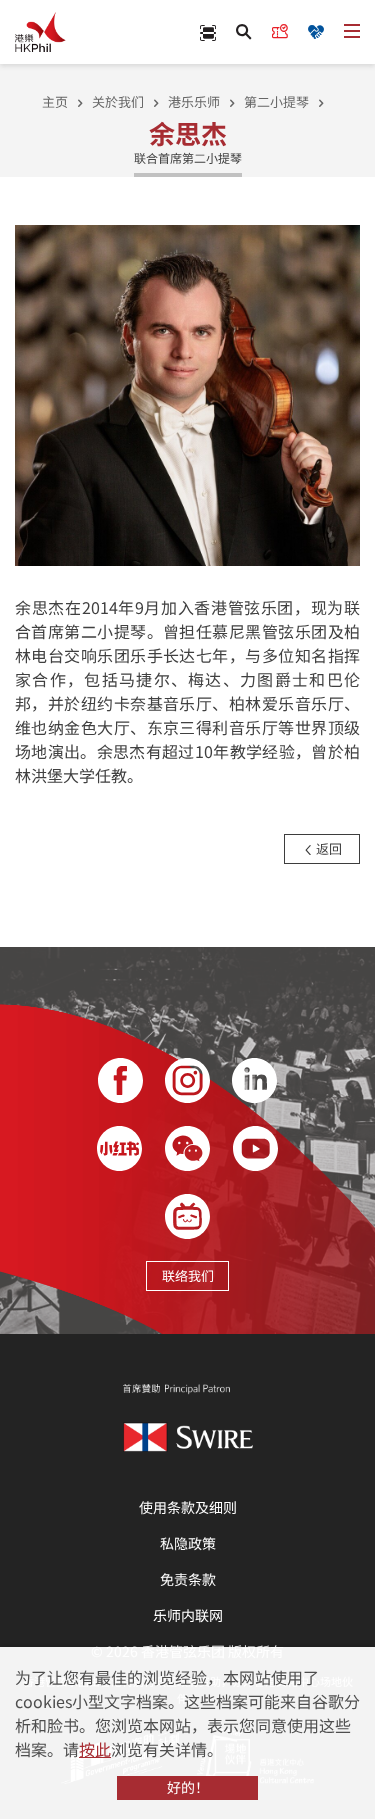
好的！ (188, 1787)
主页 (55, 101)
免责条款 (188, 1579)
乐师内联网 (188, 1615)
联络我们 (188, 1275)
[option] (187, 393)
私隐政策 (188, 1543)
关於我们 (118, 101)
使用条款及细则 (188, 1507)
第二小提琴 (276, 101)
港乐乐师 (194, 101)
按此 (95, 1749)
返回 (327, 848)
